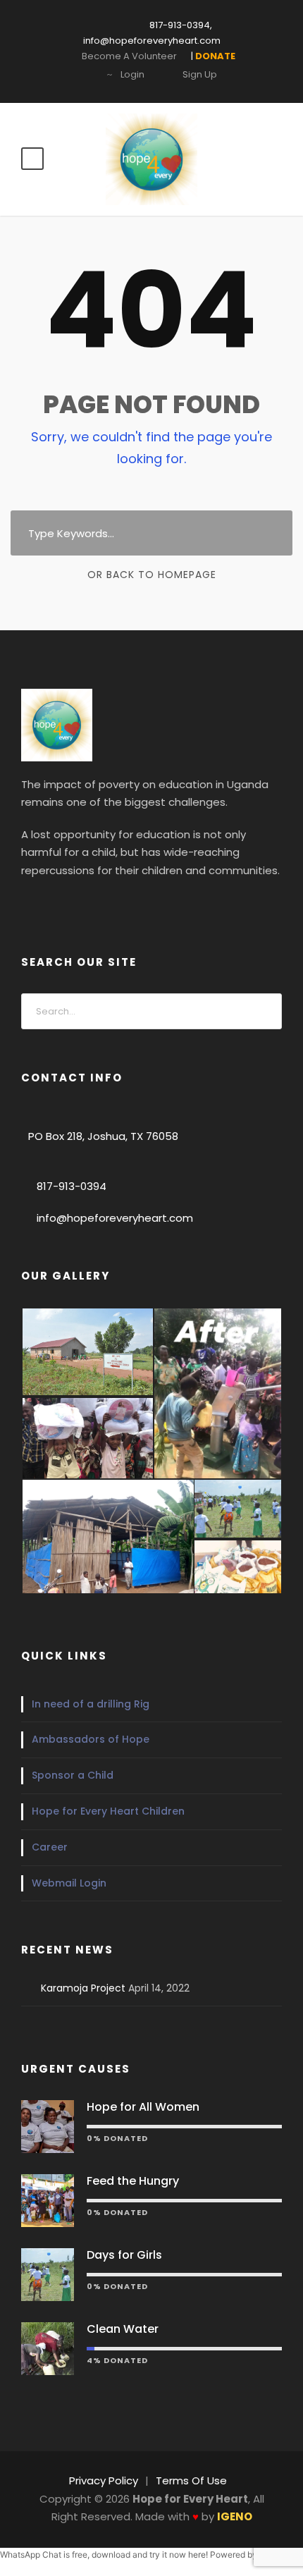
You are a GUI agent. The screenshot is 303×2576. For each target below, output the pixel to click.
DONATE (147, 31)
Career (50, 1847)
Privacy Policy (104, 2480)
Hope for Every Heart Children (108, 1811)
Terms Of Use (191, 2480)
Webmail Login (69, 1883)
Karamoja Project (83, 1988)
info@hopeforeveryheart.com (115, 1218)
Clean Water (123, 2329)
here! (198, 2554)
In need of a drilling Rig (91, 1704)
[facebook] (29, 903)
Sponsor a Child (73, 1775)
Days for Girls (124, 2255)
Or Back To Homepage (152, 575)
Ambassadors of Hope (91, 1739)
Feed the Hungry (133, 2181)
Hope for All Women (143, 2107)
